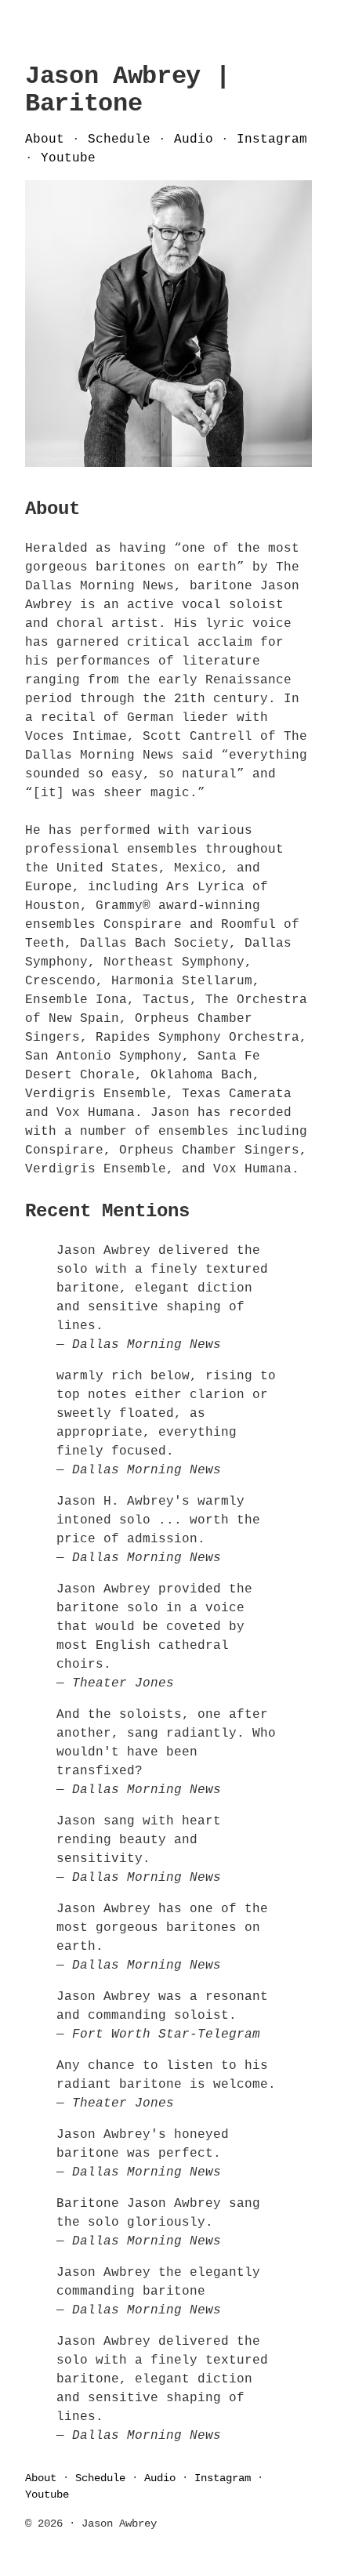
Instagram (272, 139)
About (45, 139)
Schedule (119, 139)
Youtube (68, 158)
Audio (194, 139)
